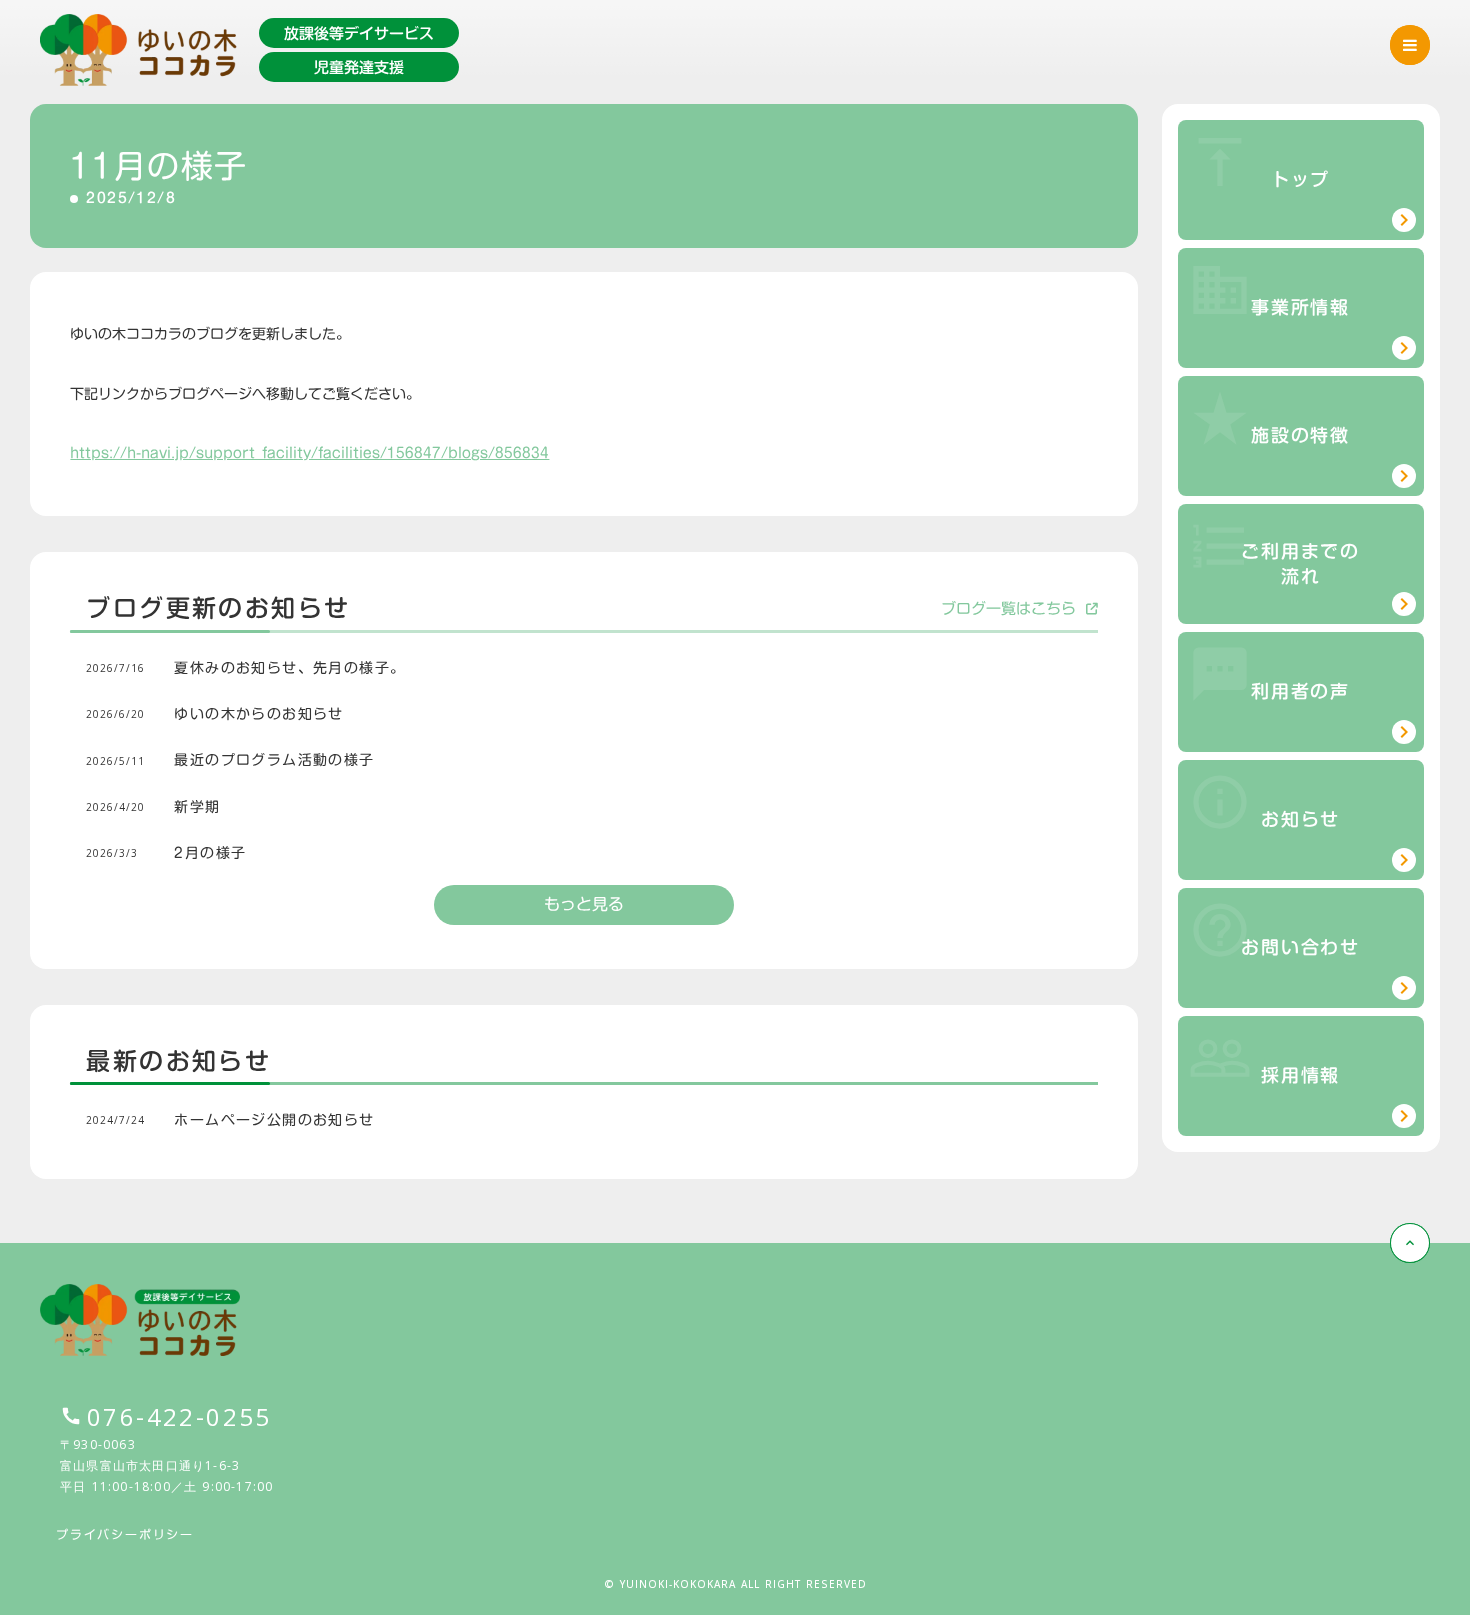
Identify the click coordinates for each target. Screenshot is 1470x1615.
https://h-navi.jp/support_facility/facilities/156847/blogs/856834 (309, 453)
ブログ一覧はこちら (1008, 608)
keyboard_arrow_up (1410, 1243)
